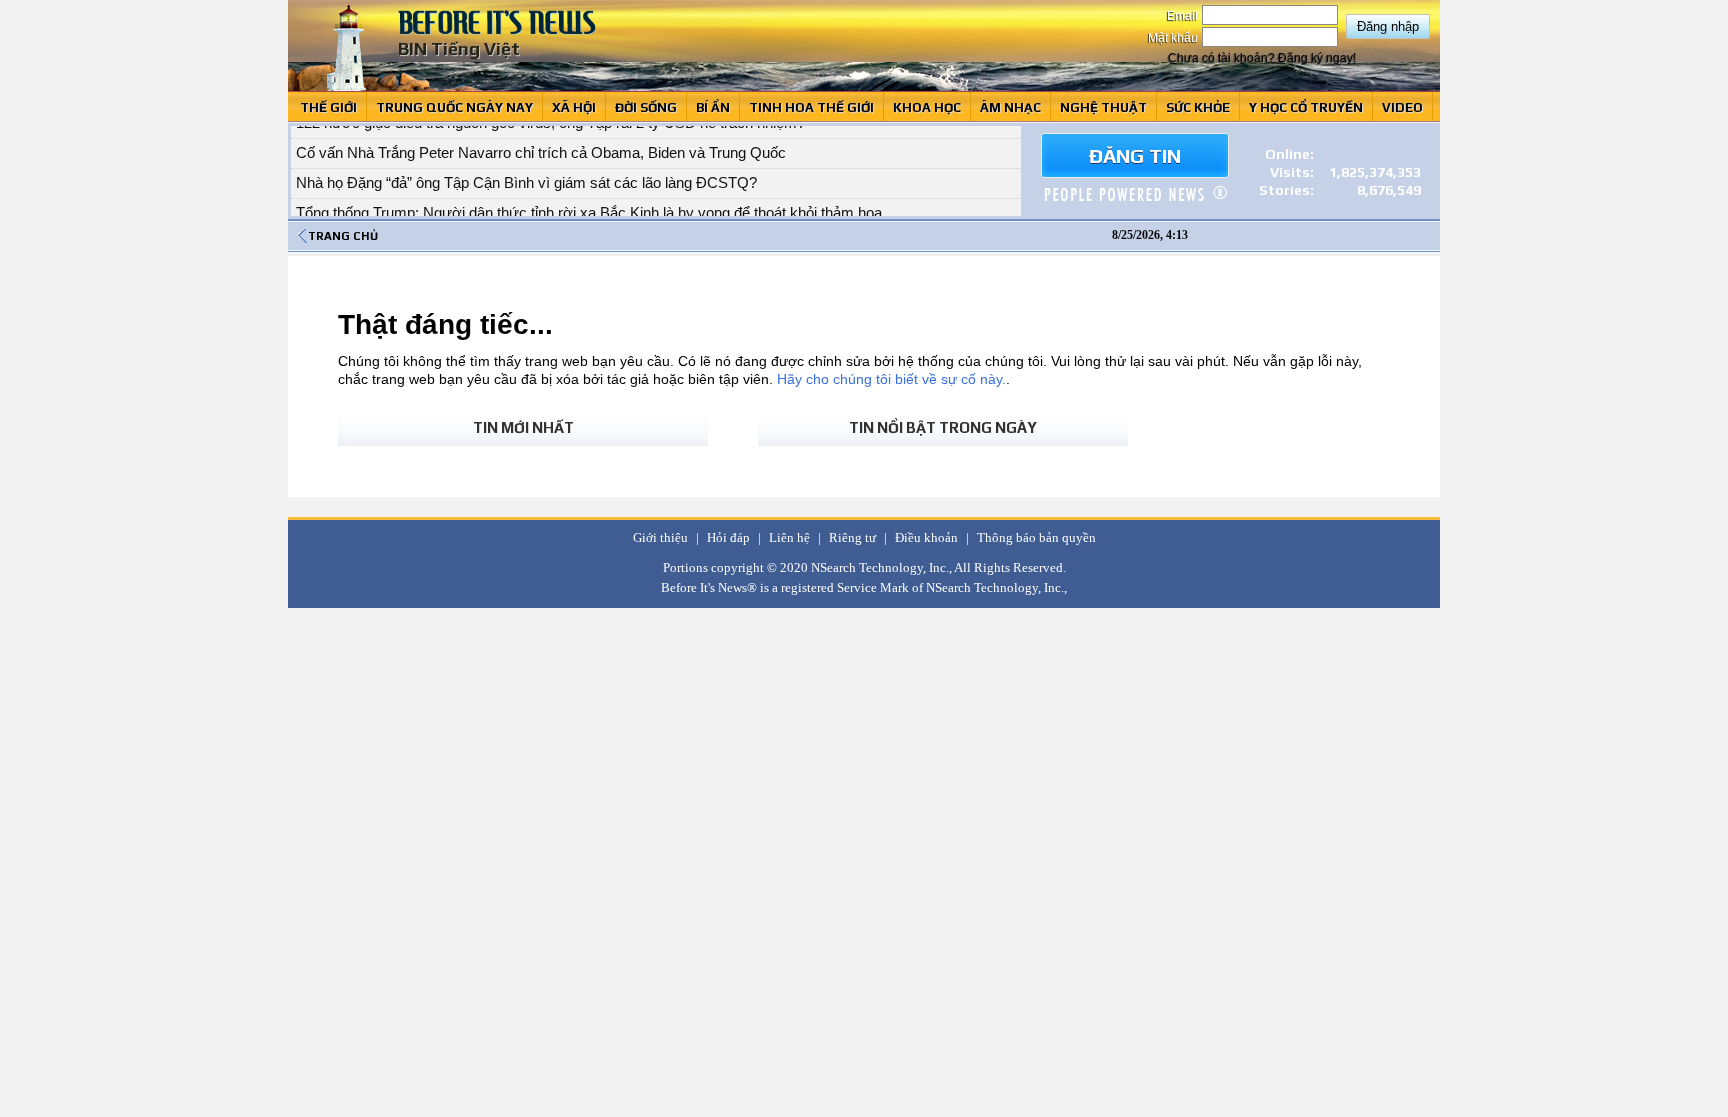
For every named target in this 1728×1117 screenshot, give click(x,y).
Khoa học (927, 107)
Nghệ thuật (1103, 107)
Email (1184, 16)
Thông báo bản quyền (1036, 537)
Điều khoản (926, 537)
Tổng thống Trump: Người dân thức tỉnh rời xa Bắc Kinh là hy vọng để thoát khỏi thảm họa (589, 199)
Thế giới (328, 107)
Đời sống (646, 107)
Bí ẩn (713, 107)
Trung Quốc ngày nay (454, 107)
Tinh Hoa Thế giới (811, 107)
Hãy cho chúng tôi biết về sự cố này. (891, 379)
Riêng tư (852, 537)
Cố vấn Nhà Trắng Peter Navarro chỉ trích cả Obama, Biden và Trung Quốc (541, 139)
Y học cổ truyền (1306, 107)
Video (1402, 107)
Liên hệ (789, 537)
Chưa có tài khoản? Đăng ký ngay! (1262, 58)
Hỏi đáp (728, 537)
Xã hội (574, 107)
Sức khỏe (1198, 107)
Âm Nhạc (1010, 107)
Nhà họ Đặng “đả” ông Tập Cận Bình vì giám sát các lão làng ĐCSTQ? (526, 169)
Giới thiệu (660, 537)
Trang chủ (343, 236)
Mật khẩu (1174, 38)
